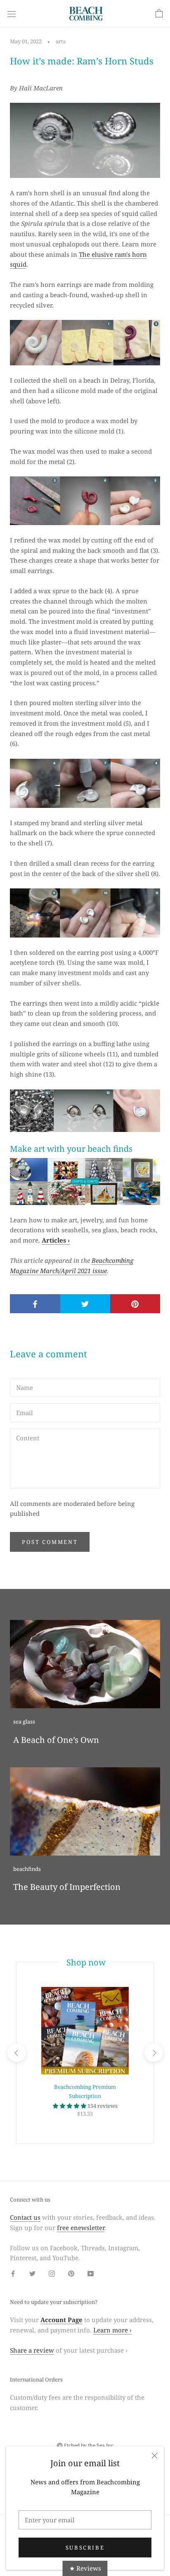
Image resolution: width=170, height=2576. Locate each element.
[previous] (16, 2053)
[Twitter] (32, 2273)
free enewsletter (81, 2228)
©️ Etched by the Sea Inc (85, 2445)
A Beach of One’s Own (56, 1740)
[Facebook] (13, 2273)
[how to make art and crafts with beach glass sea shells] (85, 1181)
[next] (153, 2053)
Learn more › (112, 2330)
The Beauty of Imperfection (67, 1887)
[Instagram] (52, 2273)
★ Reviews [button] (85, 2568)
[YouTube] (91, 2273)
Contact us (25, 2217)
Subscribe (85, 2548)
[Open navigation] (12, 14)
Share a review (32, 2350)
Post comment (50, 1542)
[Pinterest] (71, 2273)
